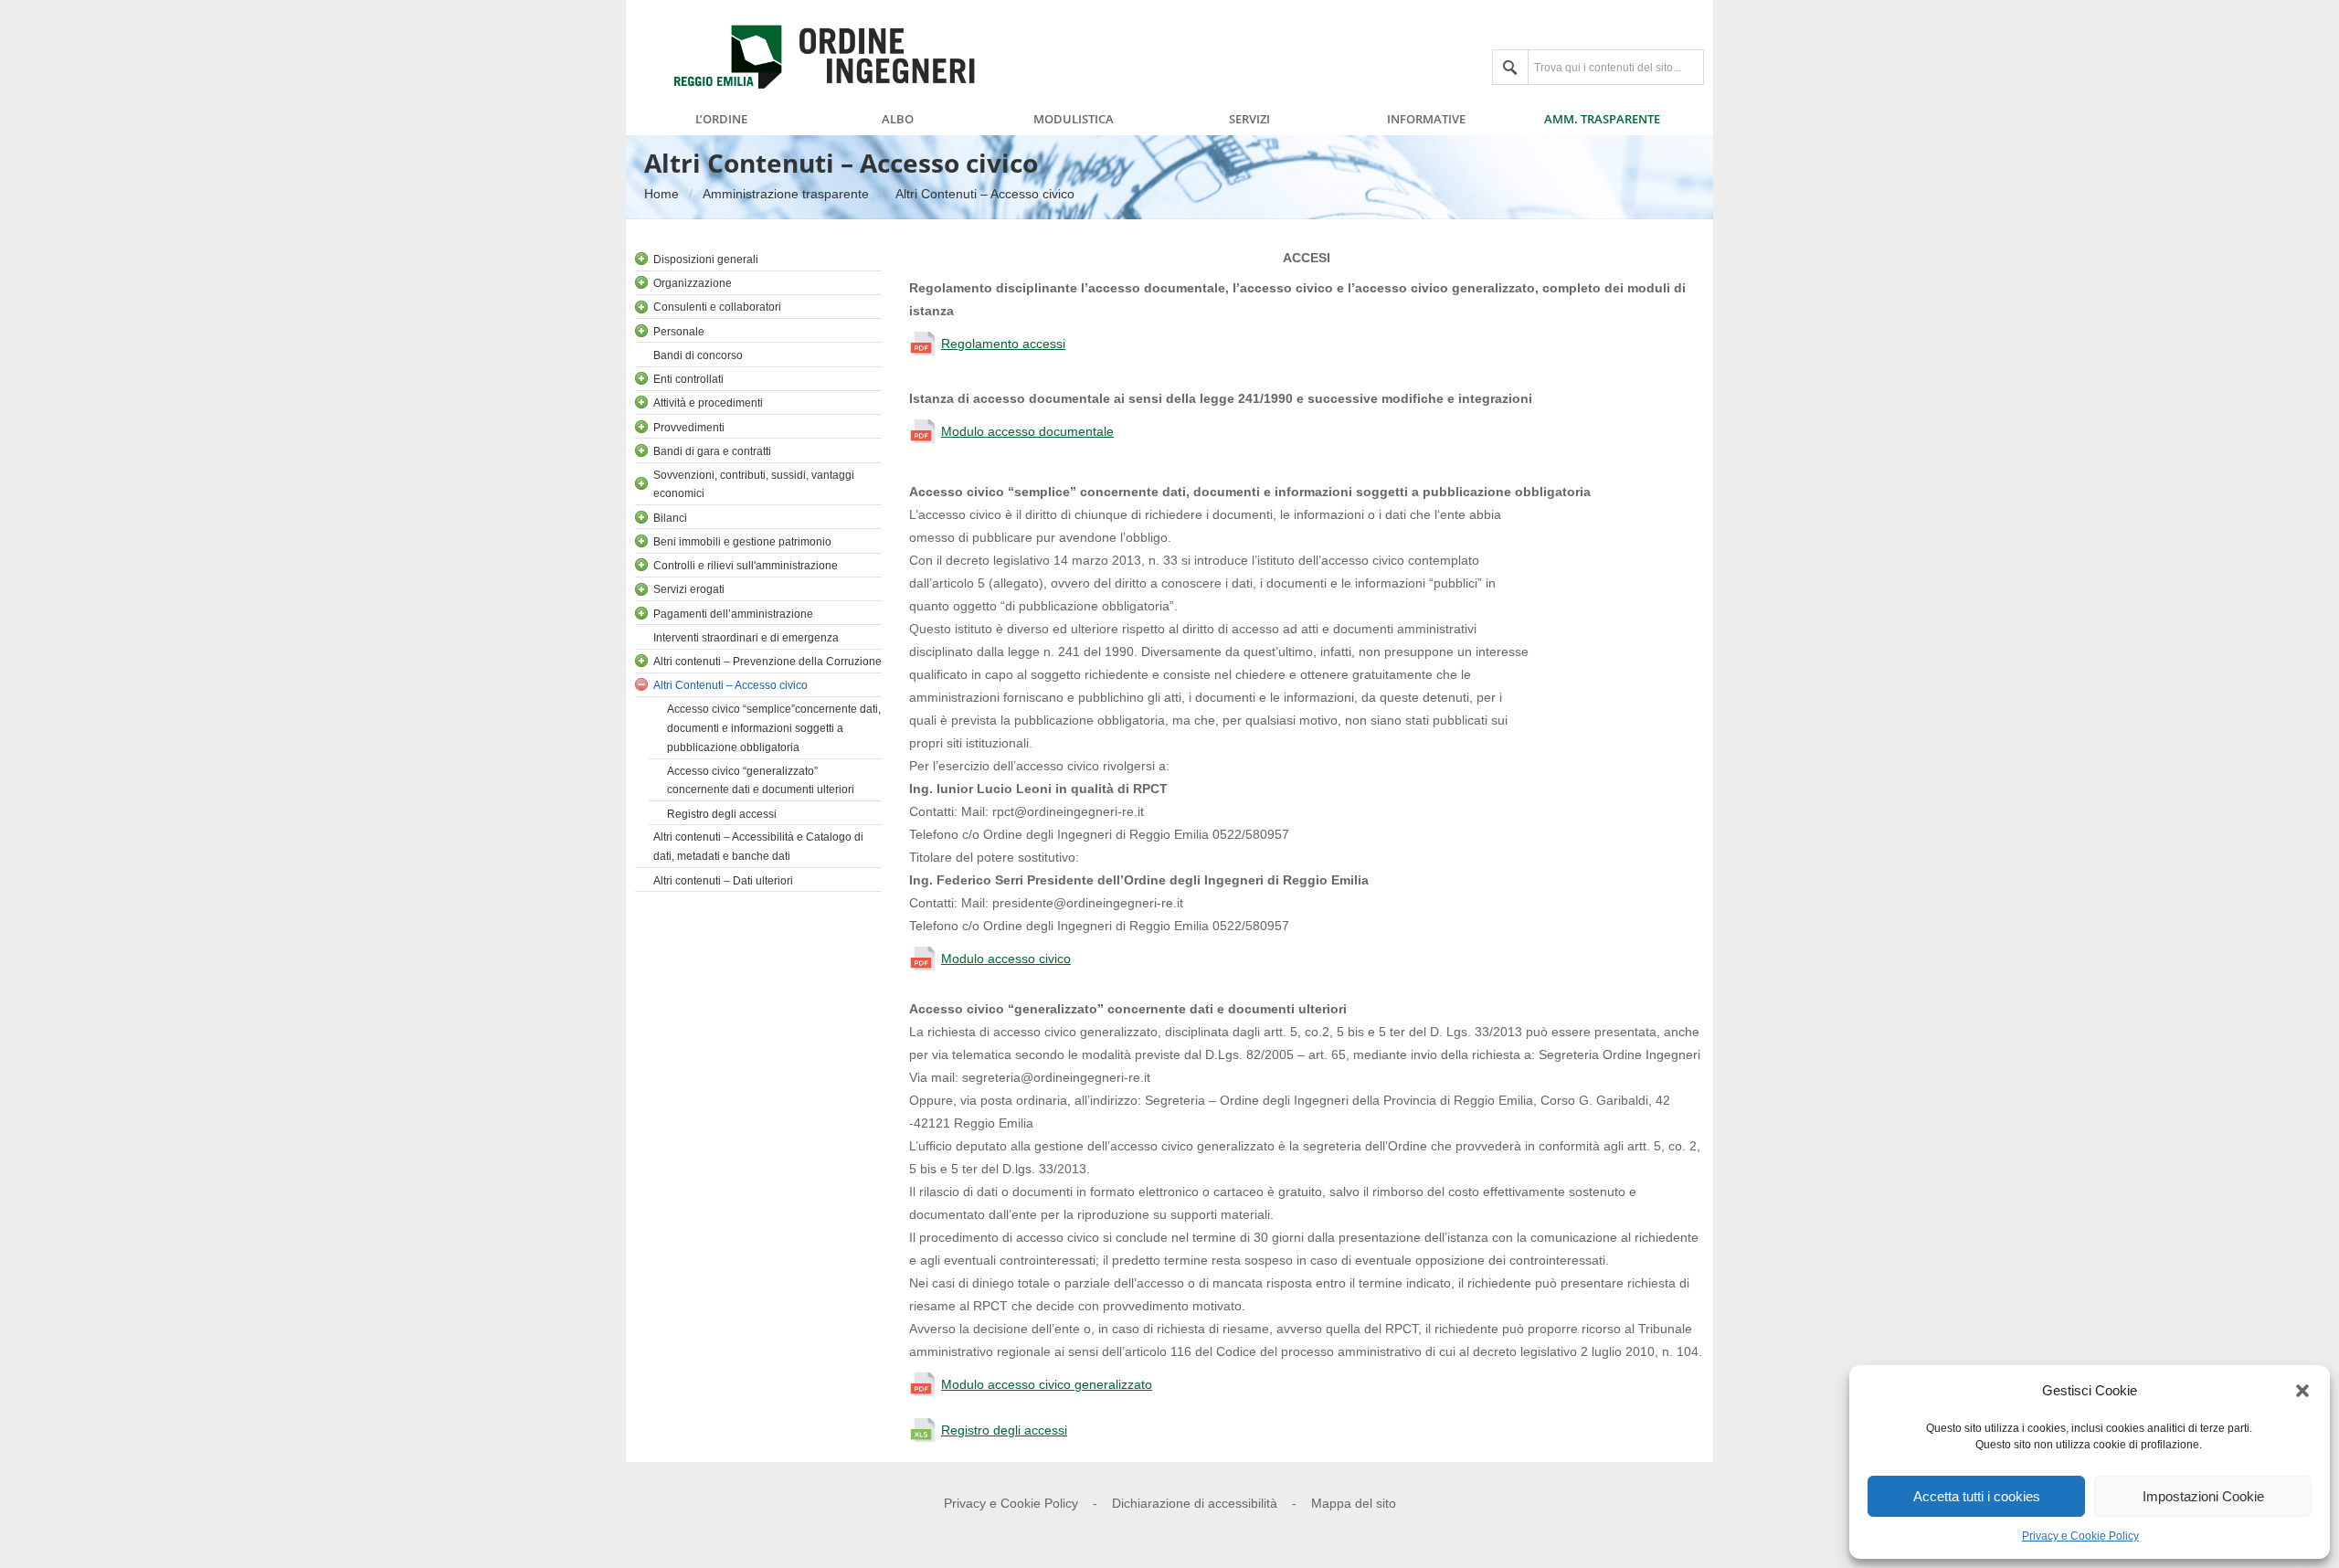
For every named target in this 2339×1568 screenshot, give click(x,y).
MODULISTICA (1074, 120)
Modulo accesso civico (1006, 959)
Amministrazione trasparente (786, 194)
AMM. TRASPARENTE (1602, 120)
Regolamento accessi (1003, 344)
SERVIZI (1249, 120)
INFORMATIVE (1426, 120)
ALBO (898, 120)
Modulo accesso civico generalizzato (1047, 1384)
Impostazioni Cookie (2203, 1496)
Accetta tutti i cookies (1977, 1496)
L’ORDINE (721, 120)
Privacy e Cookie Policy (2080, 1536)
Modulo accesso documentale (1027, 431)
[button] (2302, 1391)
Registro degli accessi (1004, 1430)
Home (661, 194)
